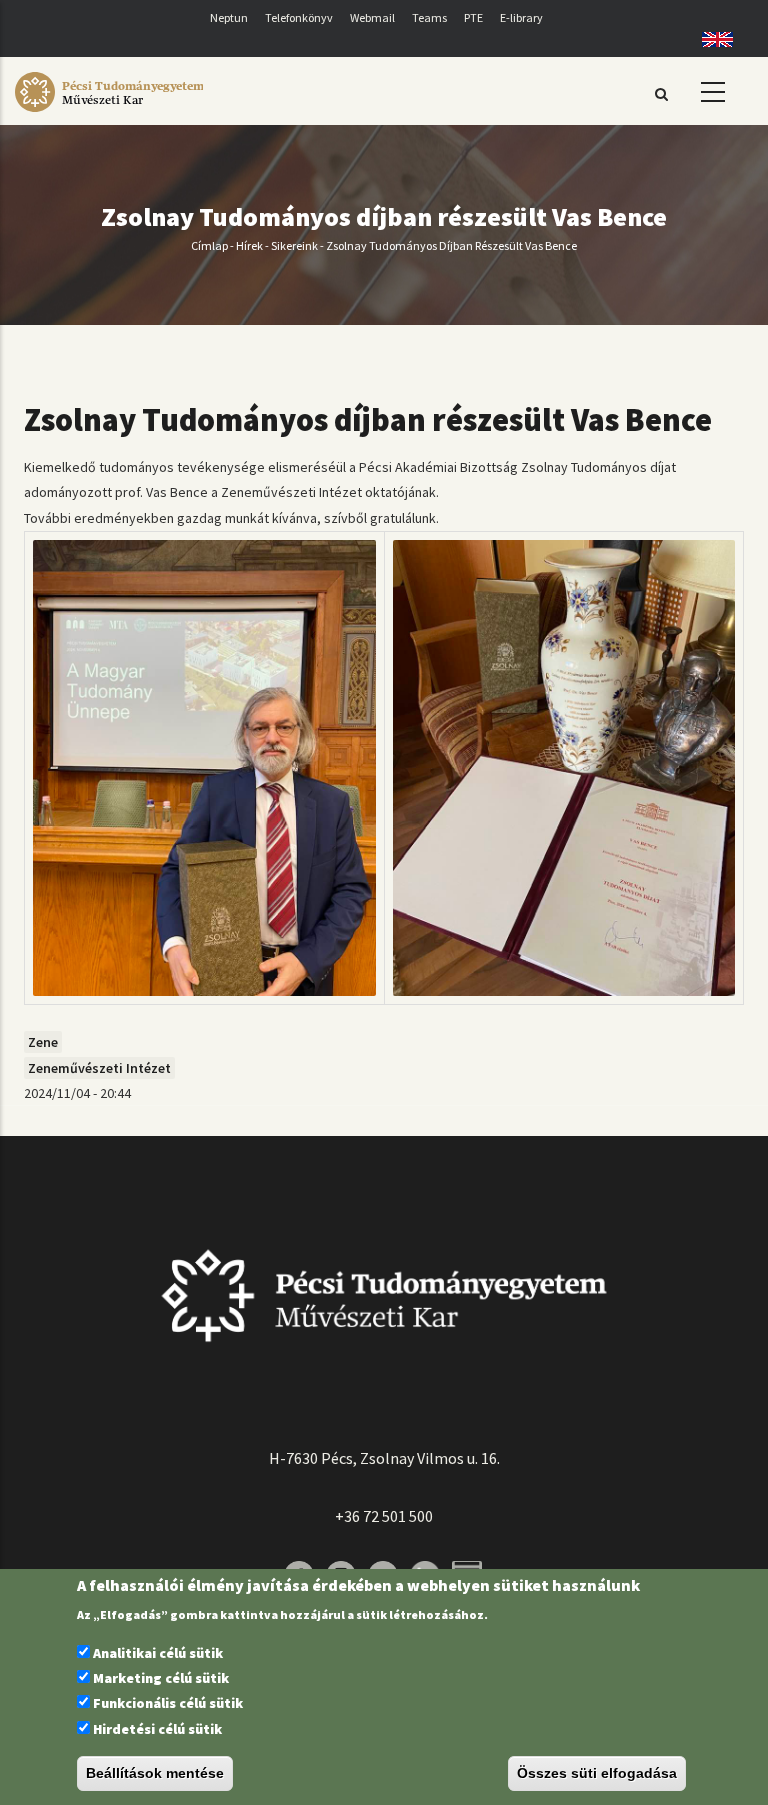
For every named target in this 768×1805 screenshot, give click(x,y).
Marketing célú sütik (161, 1678)
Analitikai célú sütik (158, 1653)
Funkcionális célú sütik (168, 1703)
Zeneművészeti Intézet (99, 1068)
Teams (429, 17)
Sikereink (294, 245)
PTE (473, 17)
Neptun (229, 17)
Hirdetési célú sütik (157, 1729)
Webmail (372, 17)
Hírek (249, 245)
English (710, 39)
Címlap (209, 245)
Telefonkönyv (299, 17)
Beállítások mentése (155, 1773)
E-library (521, 17)
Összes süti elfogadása (597, 1773)
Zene (43, 1042)
